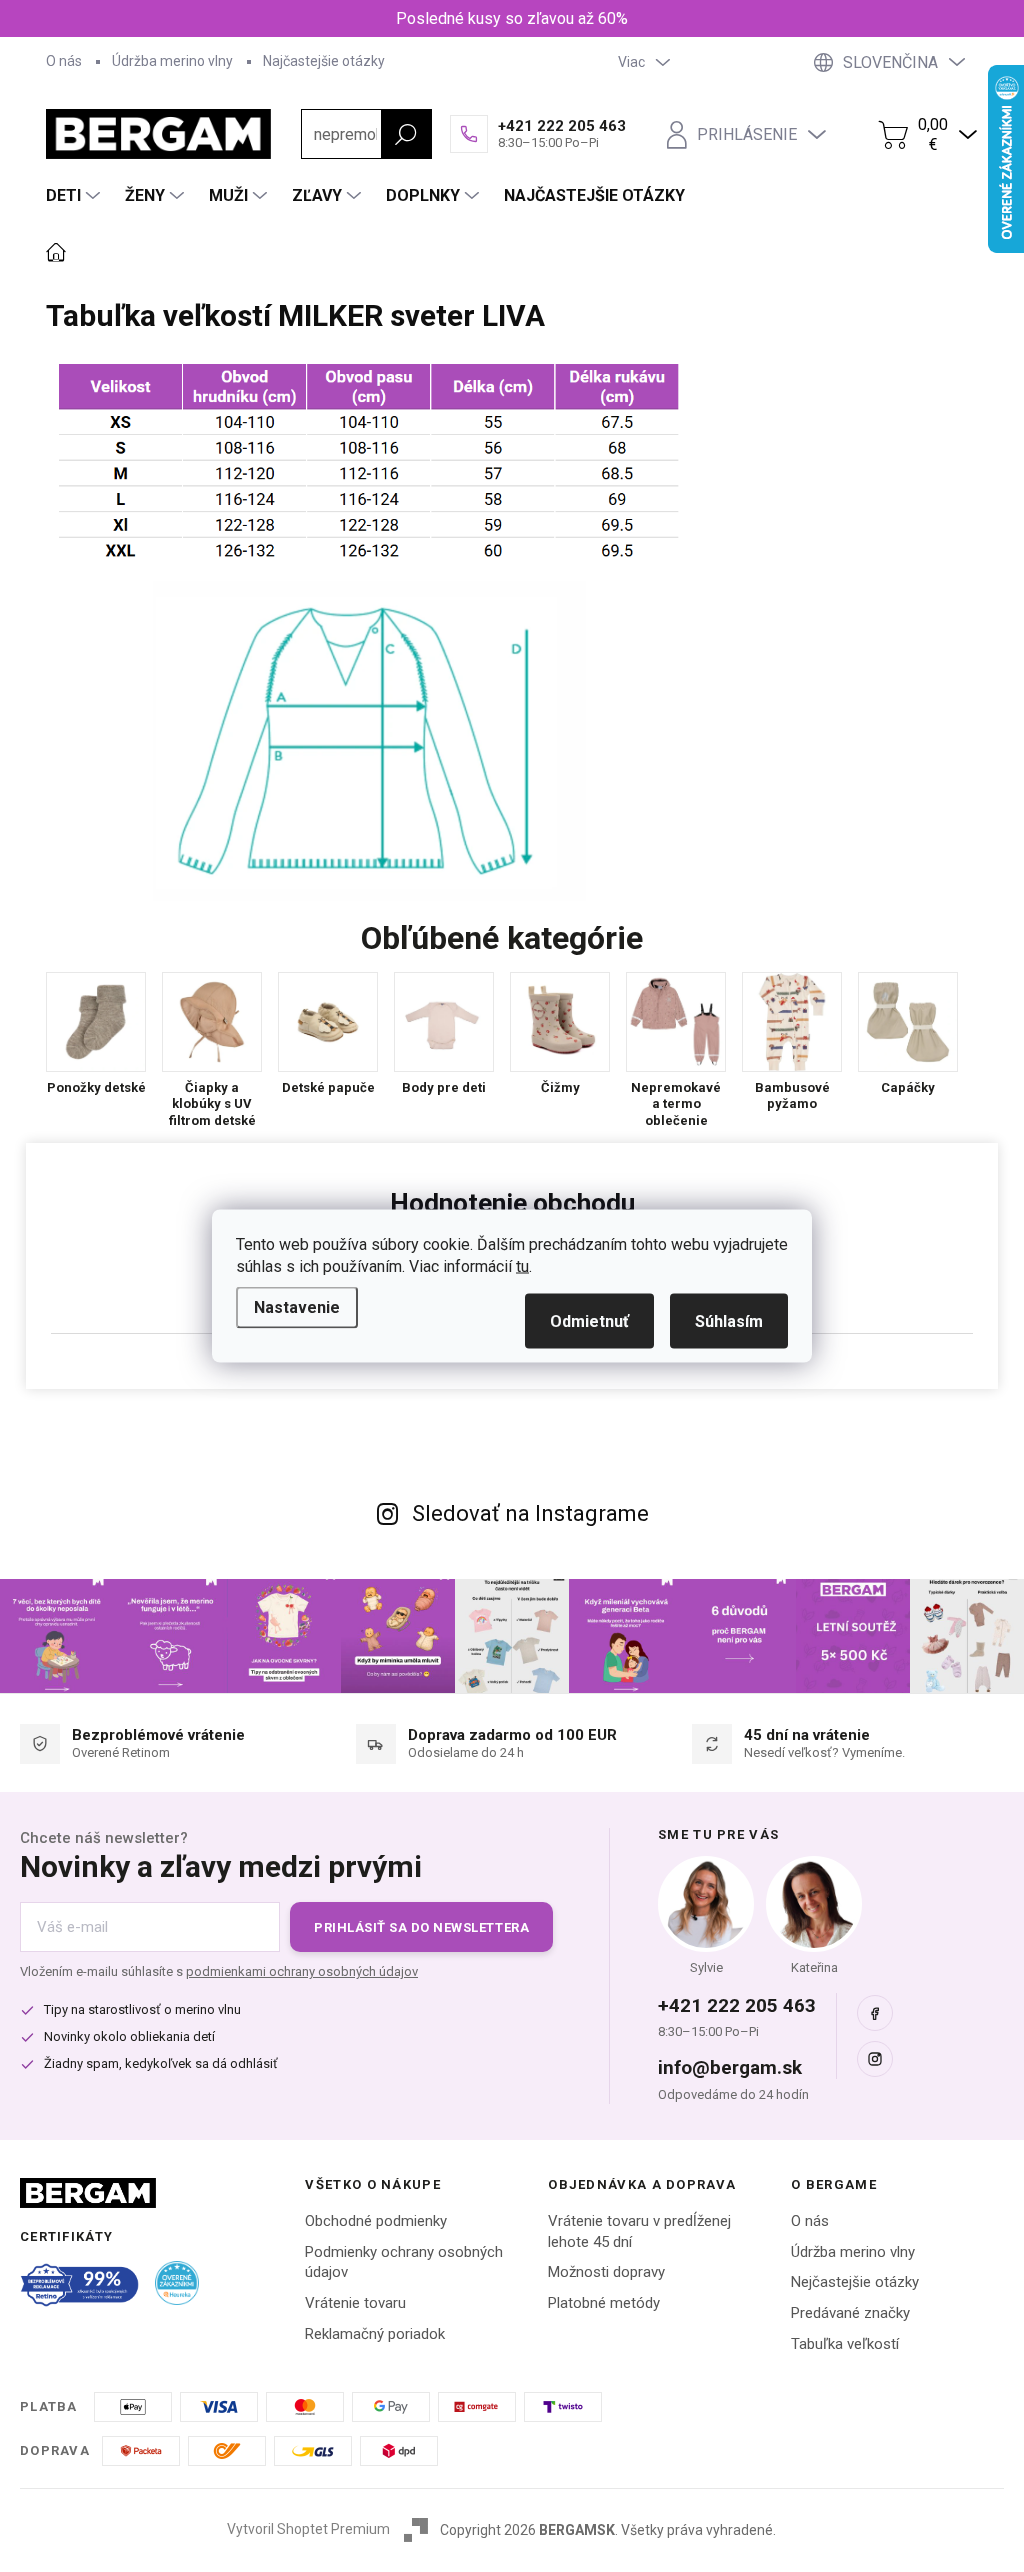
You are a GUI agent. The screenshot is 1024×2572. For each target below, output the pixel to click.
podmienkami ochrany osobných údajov (302, 1971)
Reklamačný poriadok (375, 2334)
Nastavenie (297, 1307)
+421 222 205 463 (737, 2005)
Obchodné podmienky (376, 2221)
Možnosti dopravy (606, 2272)
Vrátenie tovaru (355, 2303)
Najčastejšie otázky (324, 61)
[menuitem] (75, 196)
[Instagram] (875, 2059)
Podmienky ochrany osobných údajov (404, 2262)
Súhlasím (729, 1321)
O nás (64, 61)
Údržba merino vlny (172, 61)
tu (522, 1266)
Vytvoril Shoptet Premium (308, 2529)
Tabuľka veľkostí (845, 2344)
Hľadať (406, 134)
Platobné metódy (604, 2303)
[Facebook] (875, 2013)
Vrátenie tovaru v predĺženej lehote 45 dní (639, 2231)
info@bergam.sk (730, 2067)
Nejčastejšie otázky (855, 2282)
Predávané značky (850, 2313)
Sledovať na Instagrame (530, 1513)
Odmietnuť (589, 1321)
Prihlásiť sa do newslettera (421, 1927)
